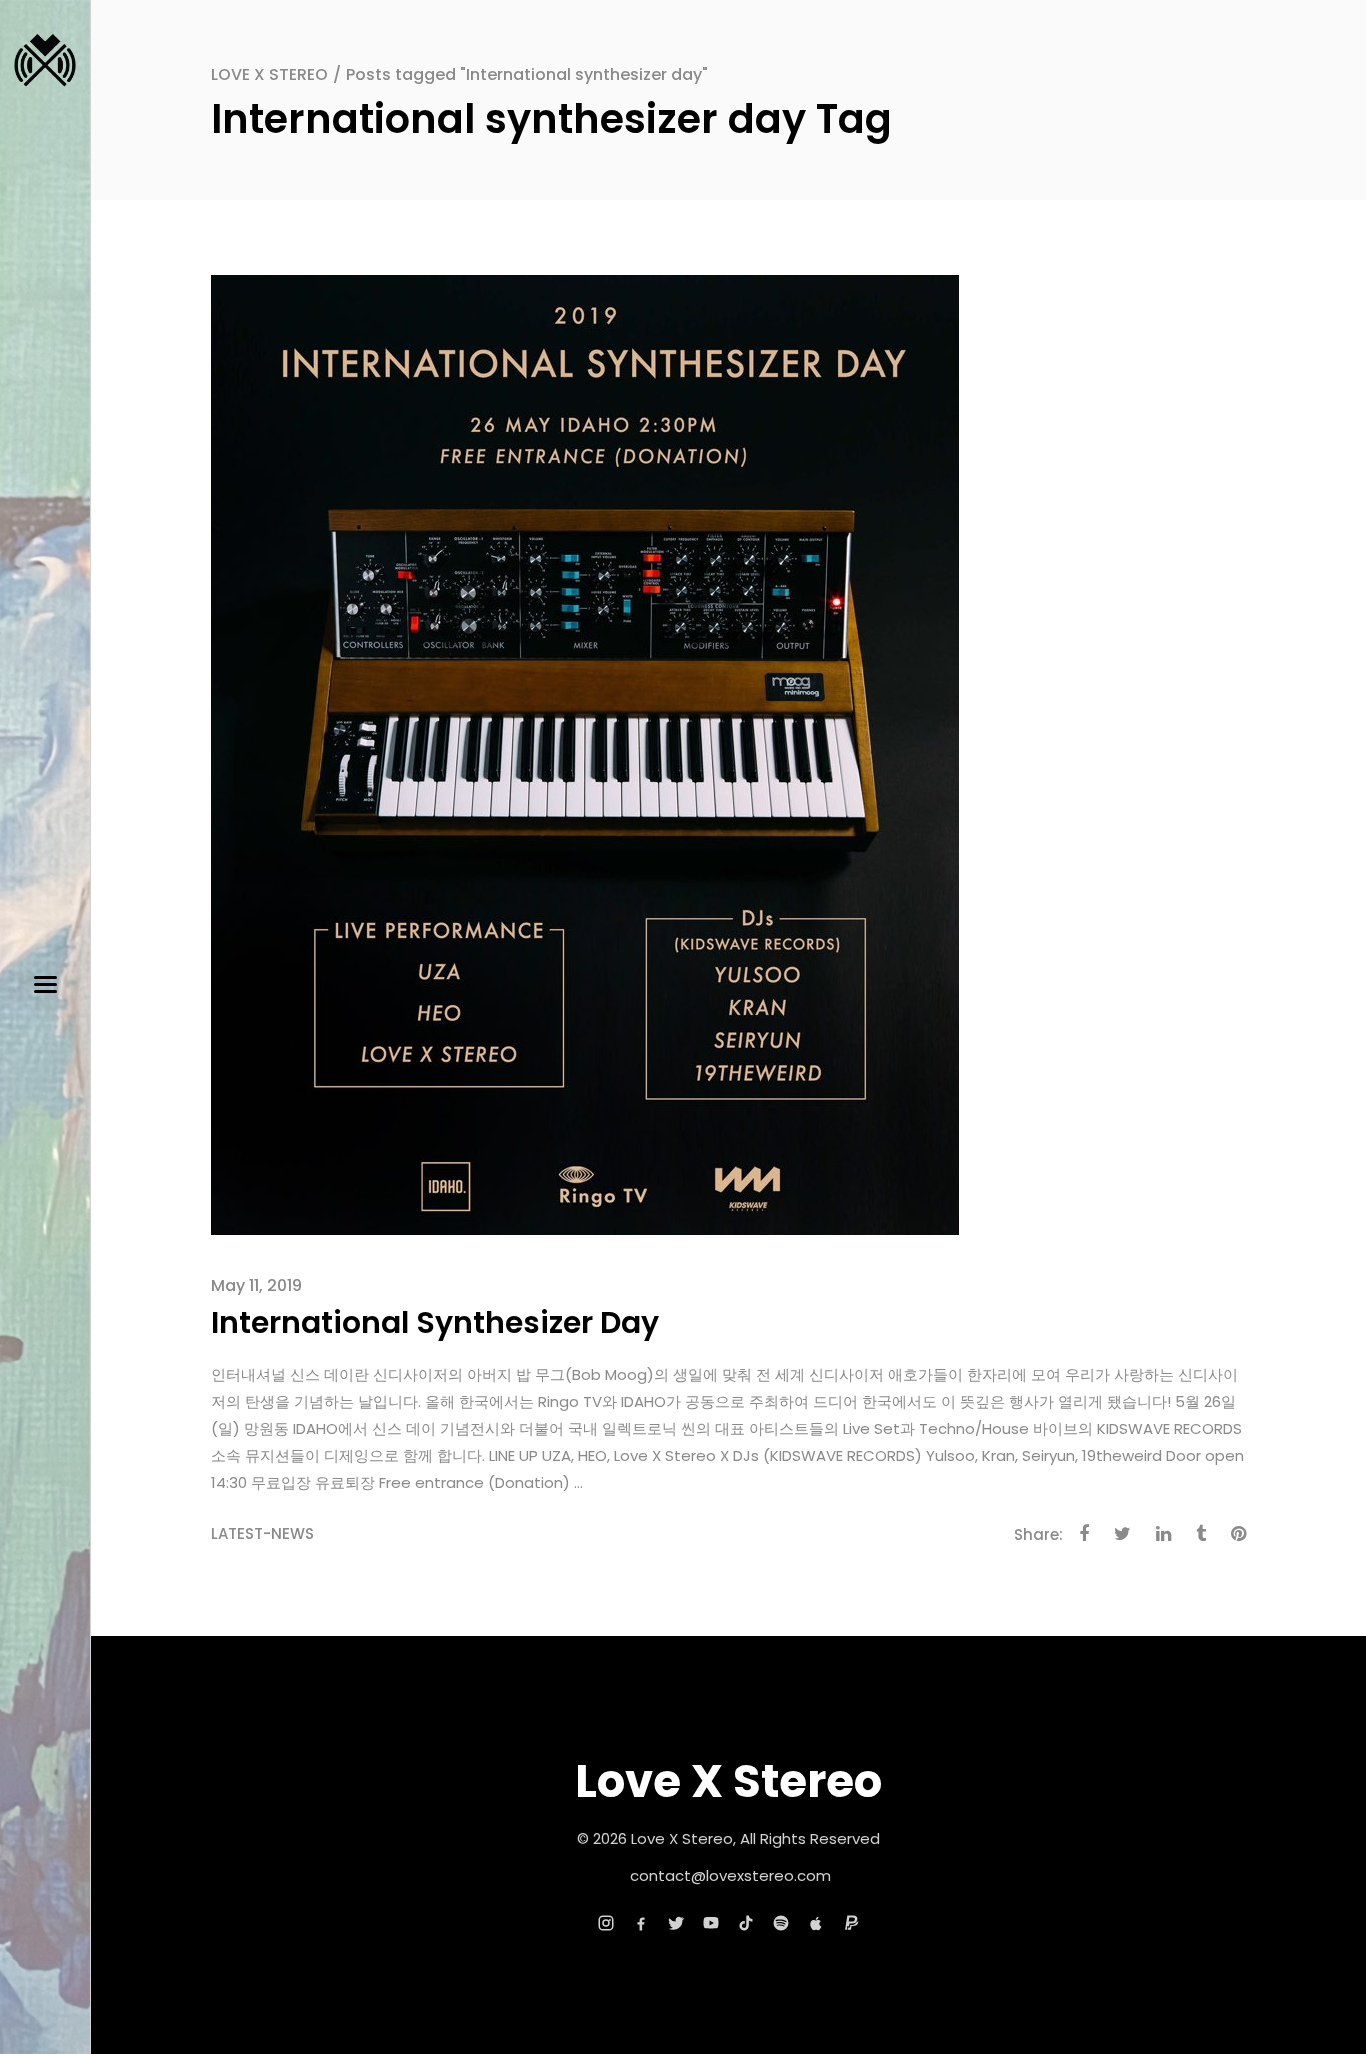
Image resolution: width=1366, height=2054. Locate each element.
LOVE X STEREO (269, 74)
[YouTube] (711, 1923)
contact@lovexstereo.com (730, 1875)
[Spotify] (781, 1923)
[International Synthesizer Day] (585, 753)
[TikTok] (746, 1923)
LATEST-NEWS (262, 1533)
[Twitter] (676, 1923)
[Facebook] (641, 1923)
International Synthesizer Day (435, 1322)
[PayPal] (851, 1923)
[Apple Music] (816, 1923)
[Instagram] (606, 1923)
